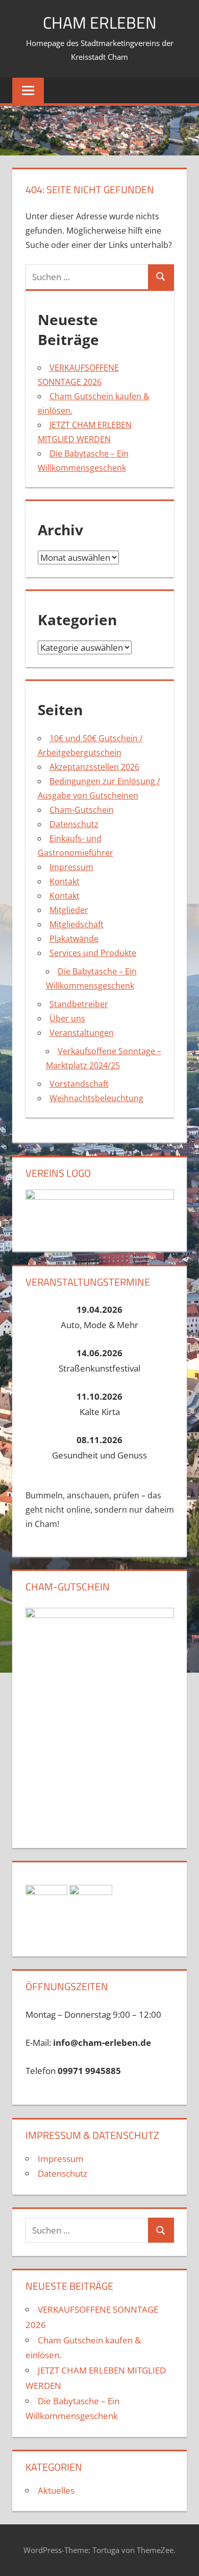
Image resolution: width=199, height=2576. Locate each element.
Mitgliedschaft (77, 924)
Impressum (71, 867)
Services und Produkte (93, 953)
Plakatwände (74, 939)
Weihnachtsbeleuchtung (96, 1098)
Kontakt (65, 881)
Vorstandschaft (79, 1084)
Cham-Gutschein (82, 810)
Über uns (67, 1018)
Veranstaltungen (82, 1033)
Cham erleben (100, 22)
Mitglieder (69, 910)
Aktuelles (56, 2490)
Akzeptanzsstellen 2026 (94, 767)
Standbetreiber (79, 1004)
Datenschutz (74, 824)
